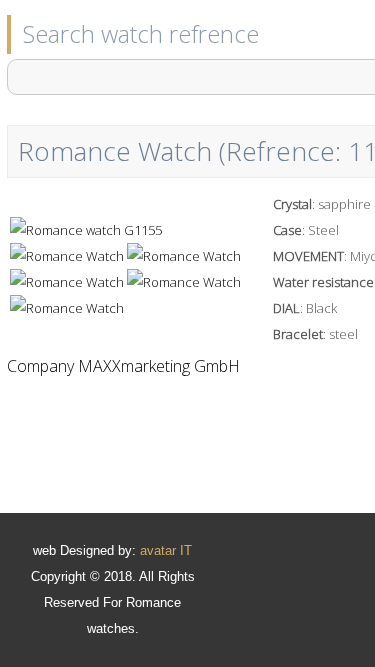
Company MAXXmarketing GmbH (123, 366)
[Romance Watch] (86, 230)
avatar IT (166, 550)
